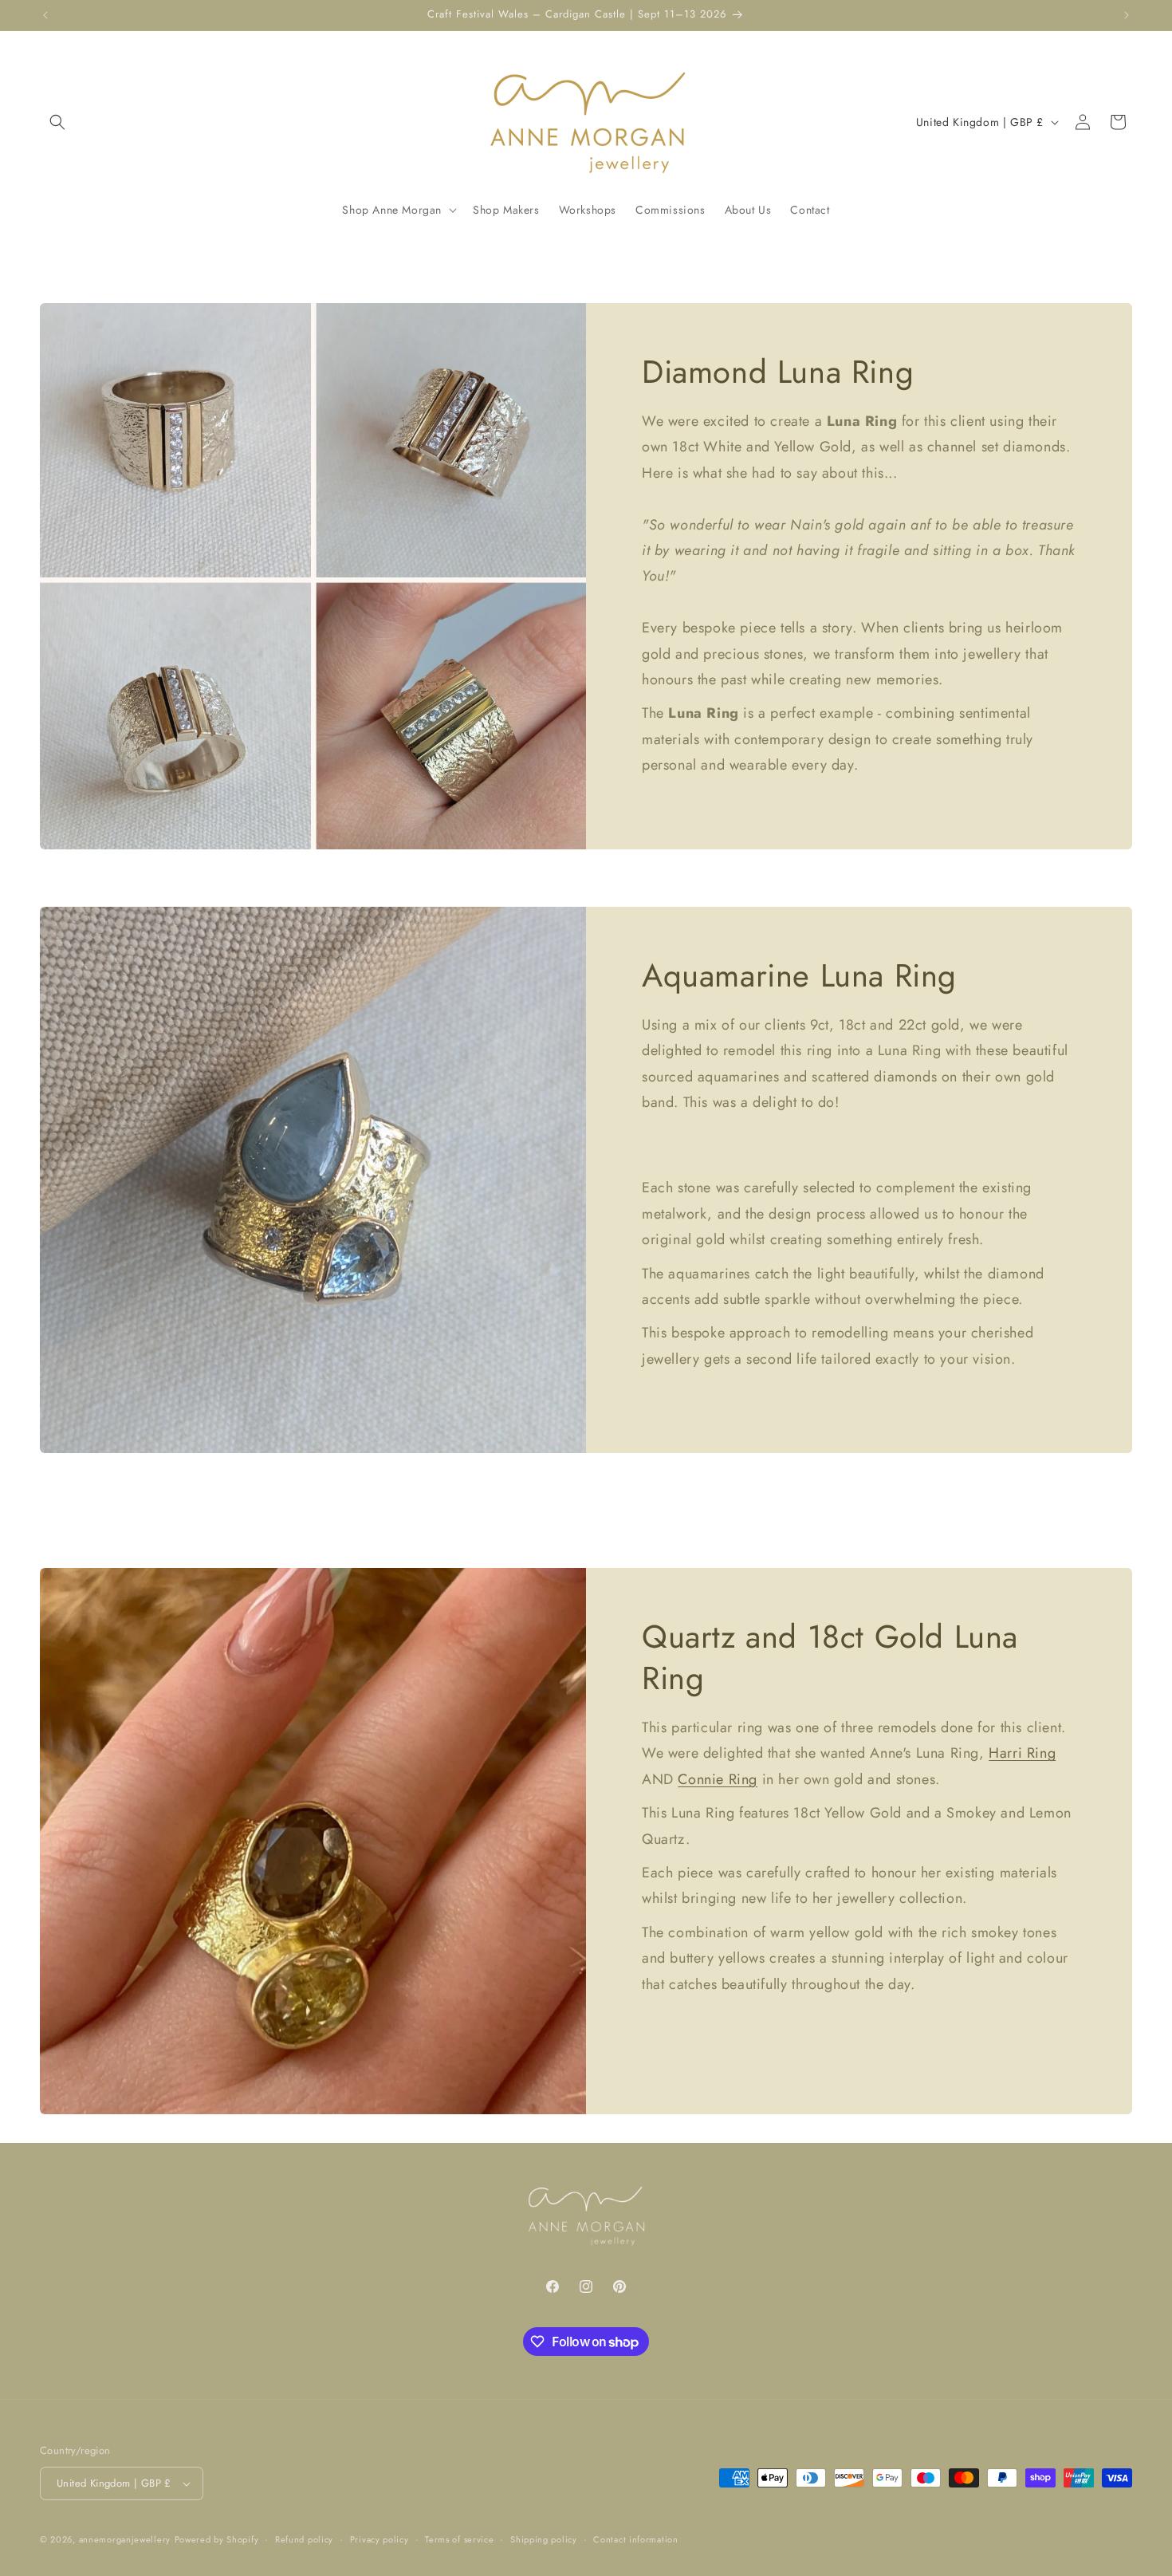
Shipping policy (544, 2539)
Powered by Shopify (217, 2539)
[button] (57, 122)
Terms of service (459, 2539)
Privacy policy (380, 2539)
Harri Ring (1022, 1753)
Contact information (635, 2539)
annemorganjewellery (125, 2539)
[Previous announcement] (45, 15)
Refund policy (304, 2539)
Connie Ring (718, 1778)
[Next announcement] (1127, 15)
